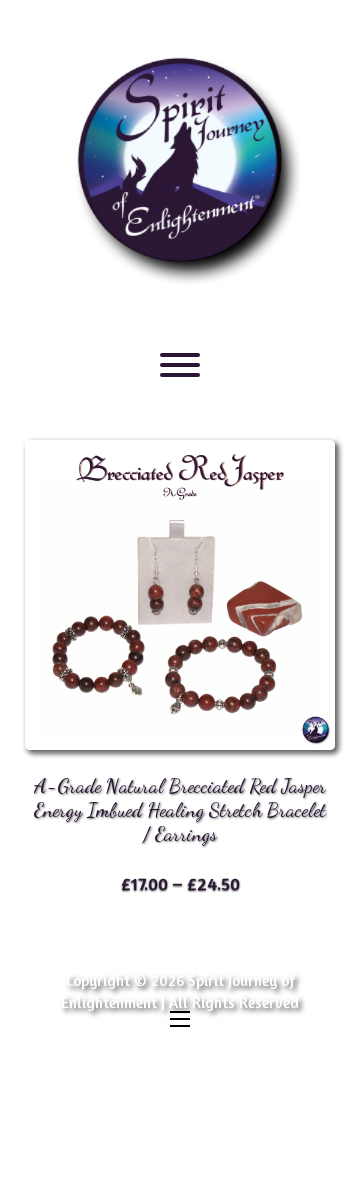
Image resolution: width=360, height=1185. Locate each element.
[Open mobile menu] (180, 1019)
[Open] (180, 365)
